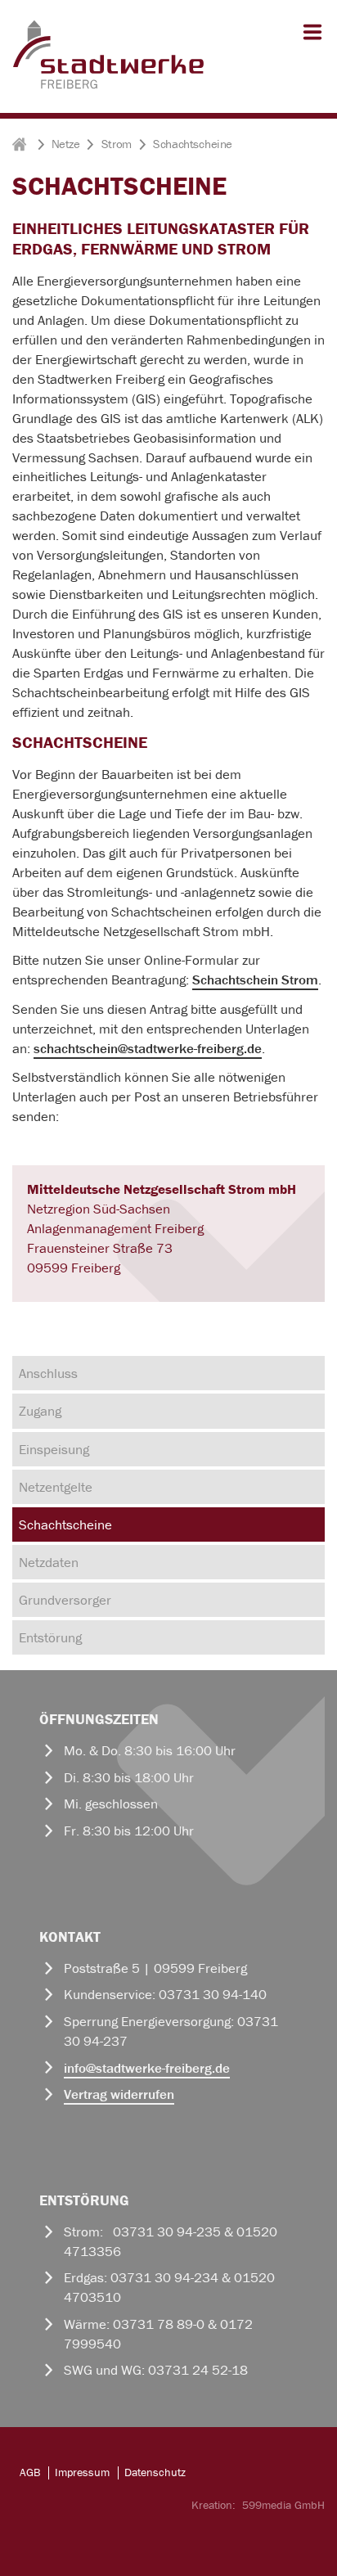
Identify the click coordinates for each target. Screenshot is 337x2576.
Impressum (82, 2472)
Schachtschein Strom (255, 980)
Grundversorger (65, 1600)
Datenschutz (155, 2472)
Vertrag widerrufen (119, 2094)
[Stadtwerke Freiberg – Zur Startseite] (108, 86)
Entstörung (50, 1637)
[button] (309, 39)
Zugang (40, 1411)
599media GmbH (283, 2505)
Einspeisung (54, 1449)
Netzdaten (49, 1562)
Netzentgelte (56, 1487)
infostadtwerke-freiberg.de (147, 2068)
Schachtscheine (65, 1524)
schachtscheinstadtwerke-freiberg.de (148, 1048)
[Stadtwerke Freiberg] (21, 144)
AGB (30, 2472)
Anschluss (48, 1373)
